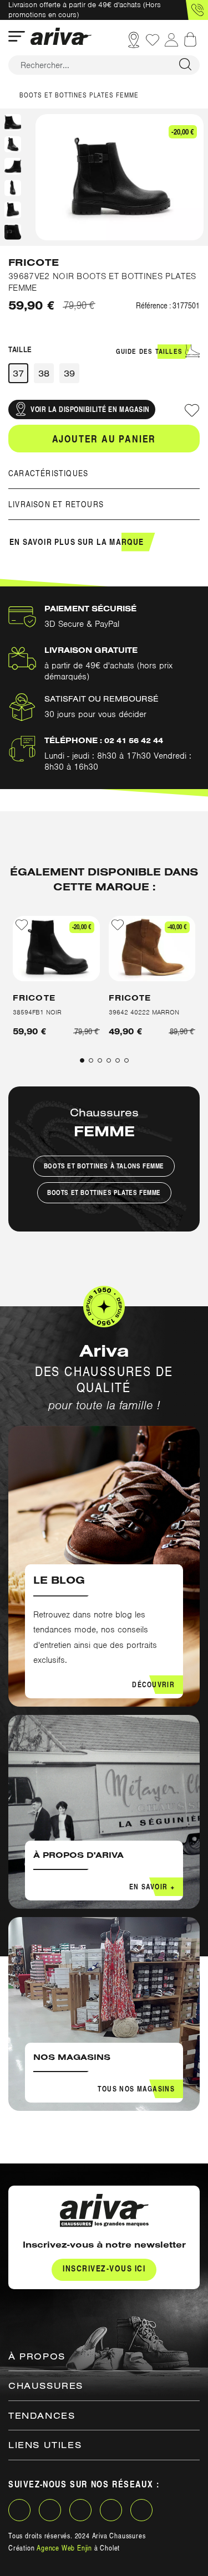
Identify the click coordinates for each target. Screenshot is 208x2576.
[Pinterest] (111, 2510)
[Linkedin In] (80, 2510)
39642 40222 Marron (144, 1012)
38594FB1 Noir (37, 1012)
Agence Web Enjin (64, 2548)
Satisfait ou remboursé (102, 699)
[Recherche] (185, 65)
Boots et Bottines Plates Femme (104, 1192)
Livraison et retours (56, 504)
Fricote (34, 263)
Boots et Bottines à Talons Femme (104, 1166)
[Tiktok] (141, 2510)
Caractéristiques (48, 473)
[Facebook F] (19, 2510)
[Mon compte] (171, 40)
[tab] (104, 473)
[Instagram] (50, 2510)
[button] (197, 10)
